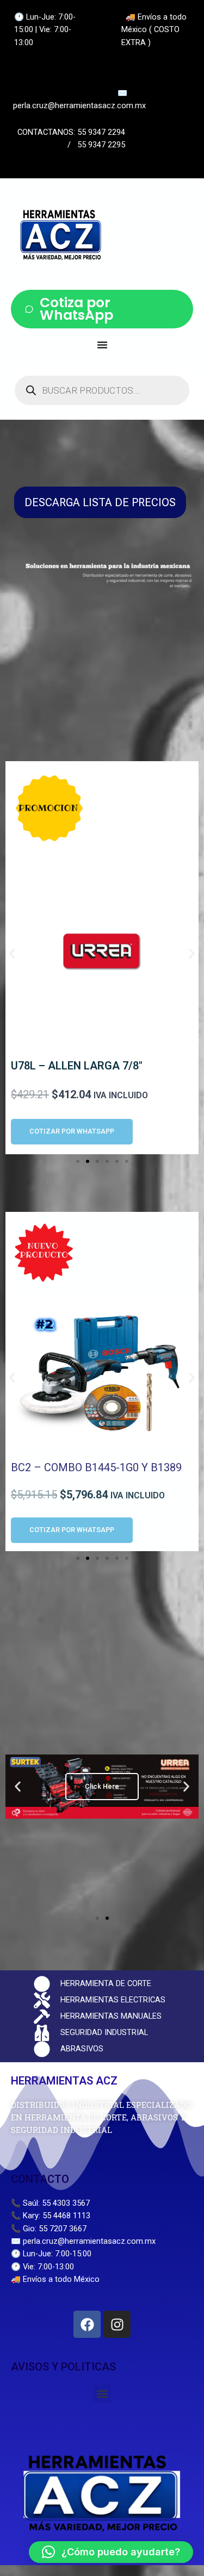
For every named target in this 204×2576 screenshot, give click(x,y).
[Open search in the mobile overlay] (102, 390)
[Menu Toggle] (102, 345)
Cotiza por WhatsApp (76, 309)
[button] (12, 954)
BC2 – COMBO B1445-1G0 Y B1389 (96, 1467)
